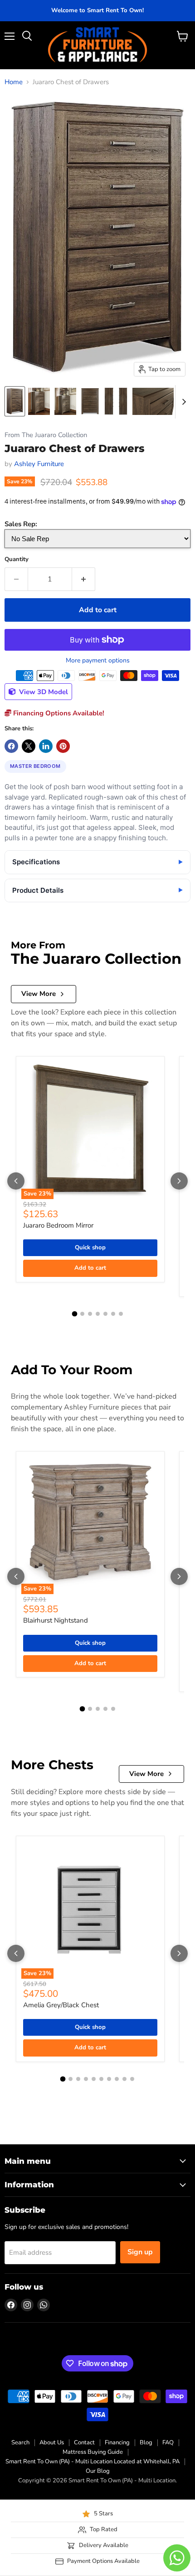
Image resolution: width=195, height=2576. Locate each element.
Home (14, 82)
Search (20, 2443)
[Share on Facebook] (11, 746)
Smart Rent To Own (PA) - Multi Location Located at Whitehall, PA (93, 2462)
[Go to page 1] (74, 1314)
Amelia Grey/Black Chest (61, 2005)
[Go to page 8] (117, 2079)
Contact (84, 2443)
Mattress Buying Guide (93, 2452)
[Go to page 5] (105, 1314)
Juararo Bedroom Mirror (58, 1225)
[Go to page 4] (98, 1314)
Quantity (17, 559)
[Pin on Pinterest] (63, 746)
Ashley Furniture (39, 464)
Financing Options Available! (58, 713)
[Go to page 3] (90, 1314)
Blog (146, 2443)
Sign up (140, 2252)
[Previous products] (16, 1181)
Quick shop (90, 1248)
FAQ (168, 2443)
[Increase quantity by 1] (84, 579)
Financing (117, 2443)
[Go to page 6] (113, 1314)
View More (39, 994)
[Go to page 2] (82, 1314)
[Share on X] (29, 746)
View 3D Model (43, 692)
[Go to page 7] (121, 1314)
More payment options (98, 661)
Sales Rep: (21, 524)
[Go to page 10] (132, 2079)
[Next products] (179, 1181)
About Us (52, 2443)
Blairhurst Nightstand (56, 1620)
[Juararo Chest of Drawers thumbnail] (15, 401)
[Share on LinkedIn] (46, 746)
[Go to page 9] (124, 2079)
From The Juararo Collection (46, 435)
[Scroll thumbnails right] (182, 402)
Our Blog (98, 2471)
